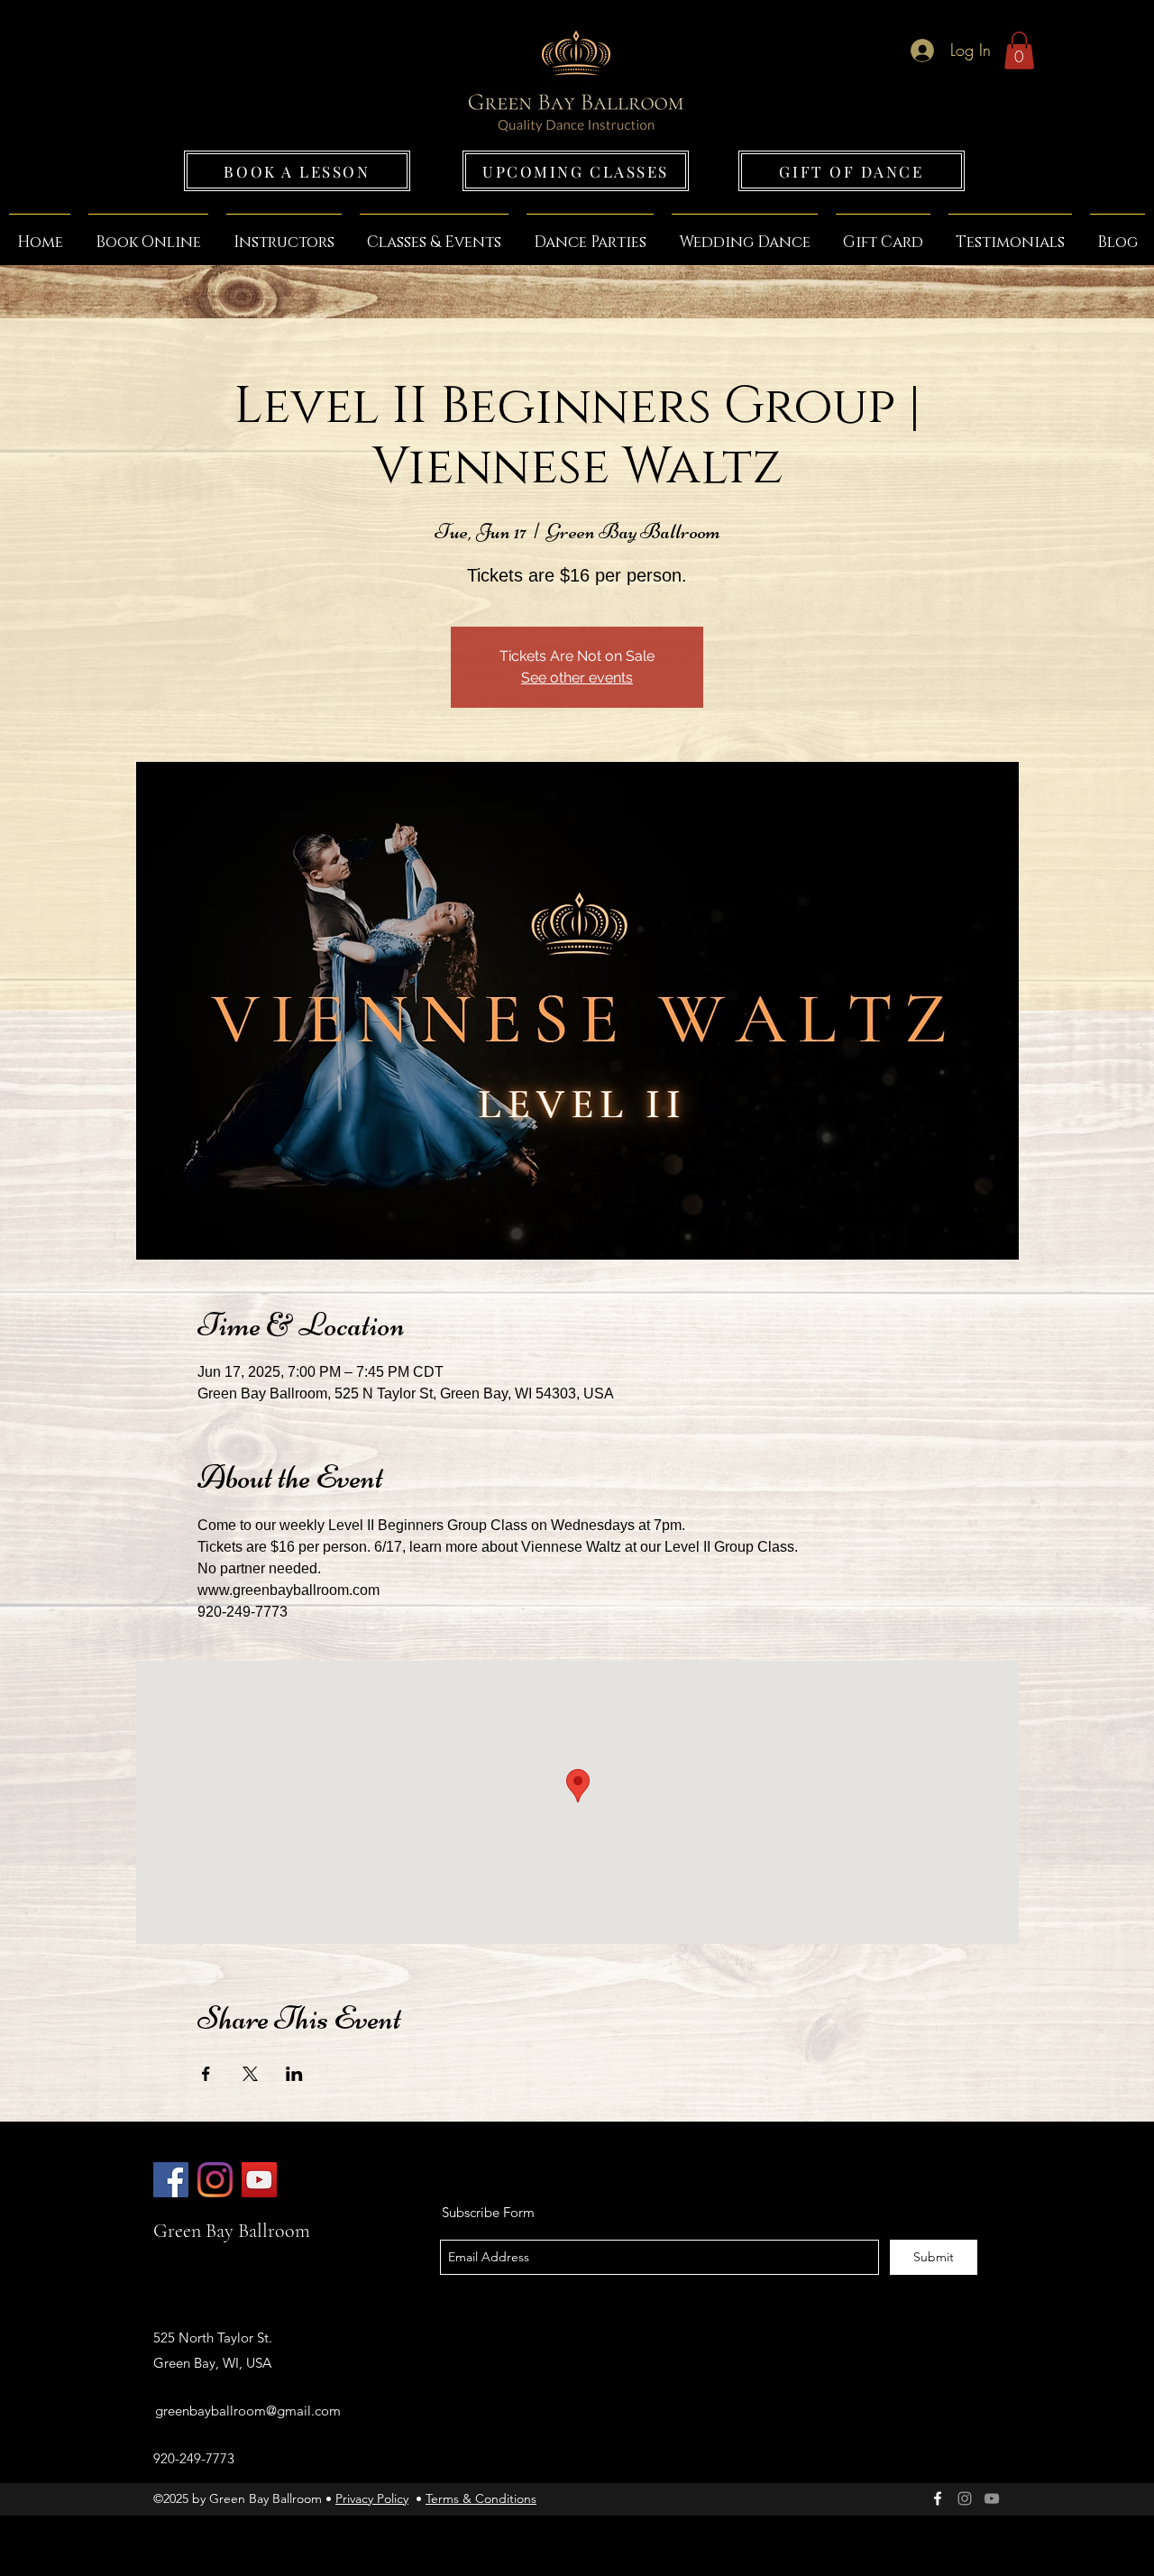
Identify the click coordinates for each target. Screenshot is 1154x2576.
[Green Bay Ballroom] (171, 2180)
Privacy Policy (372, 2498)
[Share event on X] (250, 2074)
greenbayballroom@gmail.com (248, 2411)
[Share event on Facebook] (206, 2074)
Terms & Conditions (481, 2498)
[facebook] (938, 2498)
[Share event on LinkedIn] (294, 2074)
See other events (577, 678)
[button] (1019, 50)
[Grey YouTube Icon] (992, 2498)
